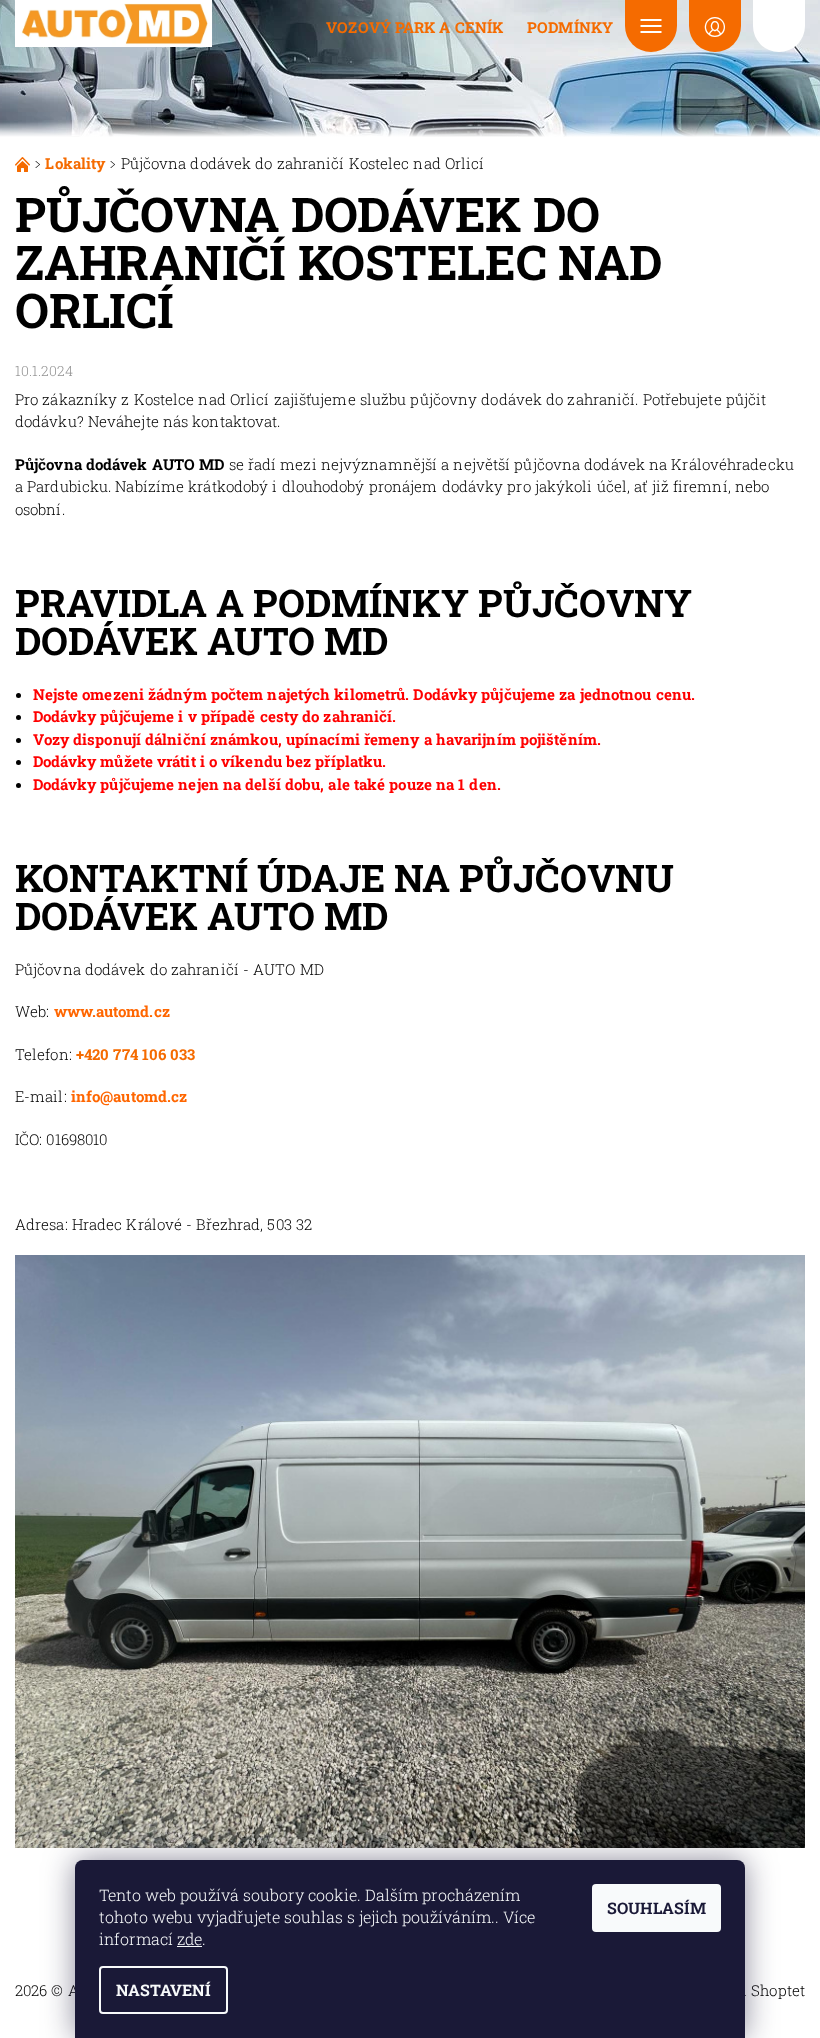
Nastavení (163, 1989)
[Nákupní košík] (779, 26)
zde (189, 1938)
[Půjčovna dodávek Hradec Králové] (24, 163)
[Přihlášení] (715, 26)
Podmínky (570, 27)
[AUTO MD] (114, 23)
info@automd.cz (129, 1096)
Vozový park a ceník (414, 27)
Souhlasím (656, 1907)
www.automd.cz (112, 1011)
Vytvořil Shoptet (746, 1990)
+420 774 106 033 (136, 1054)
